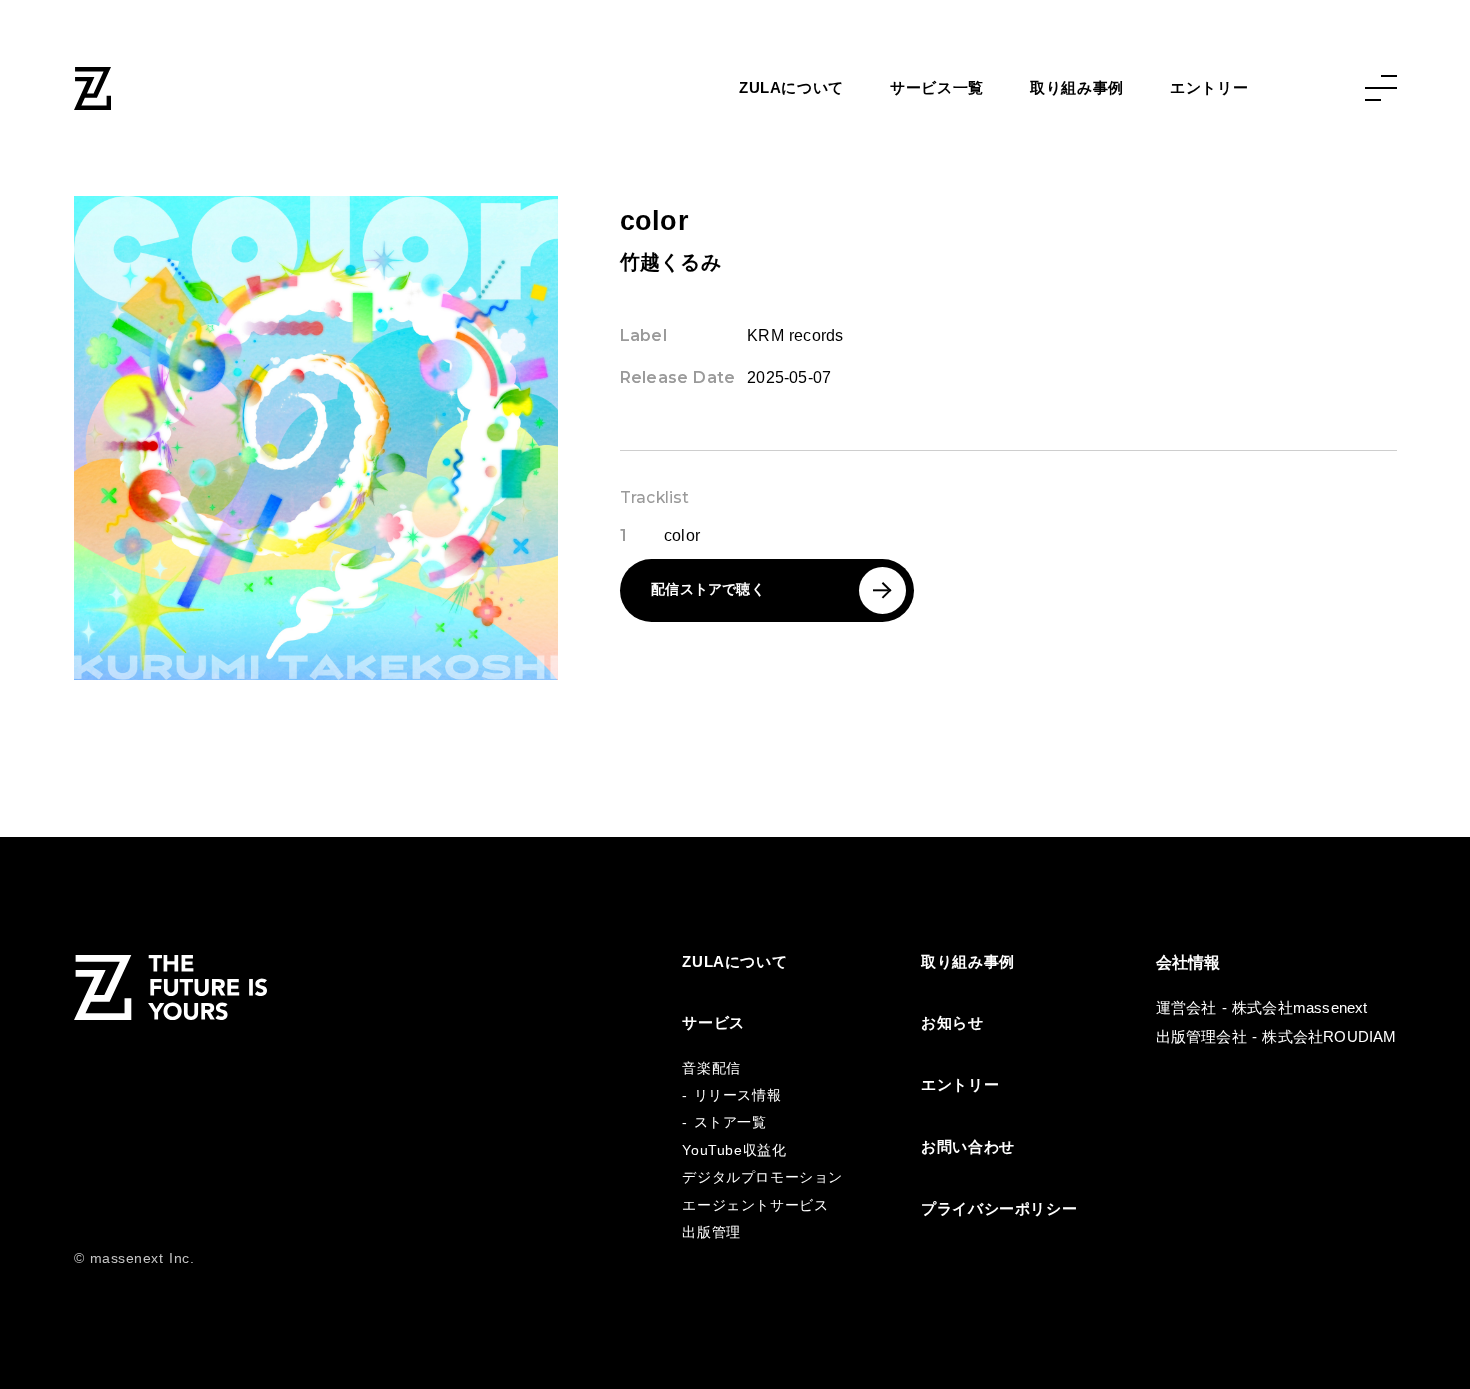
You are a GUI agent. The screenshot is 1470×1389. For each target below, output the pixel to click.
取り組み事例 (1077, 88)
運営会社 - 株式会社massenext (1262, 1008)
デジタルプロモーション (762, 1177)
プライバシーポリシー (999, 1209)
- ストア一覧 (724, 1122)
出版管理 (711, 1232)
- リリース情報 (731, 1095)
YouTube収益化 (734, 1150)
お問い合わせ (968, 1147)
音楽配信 (711, 1068)
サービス (713, 1023)
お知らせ (952, 1023)
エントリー (1209, 88)
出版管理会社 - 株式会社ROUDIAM (1276, 1037)
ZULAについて (791, 88)
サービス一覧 (937, 88)
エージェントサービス (755, 1205)
